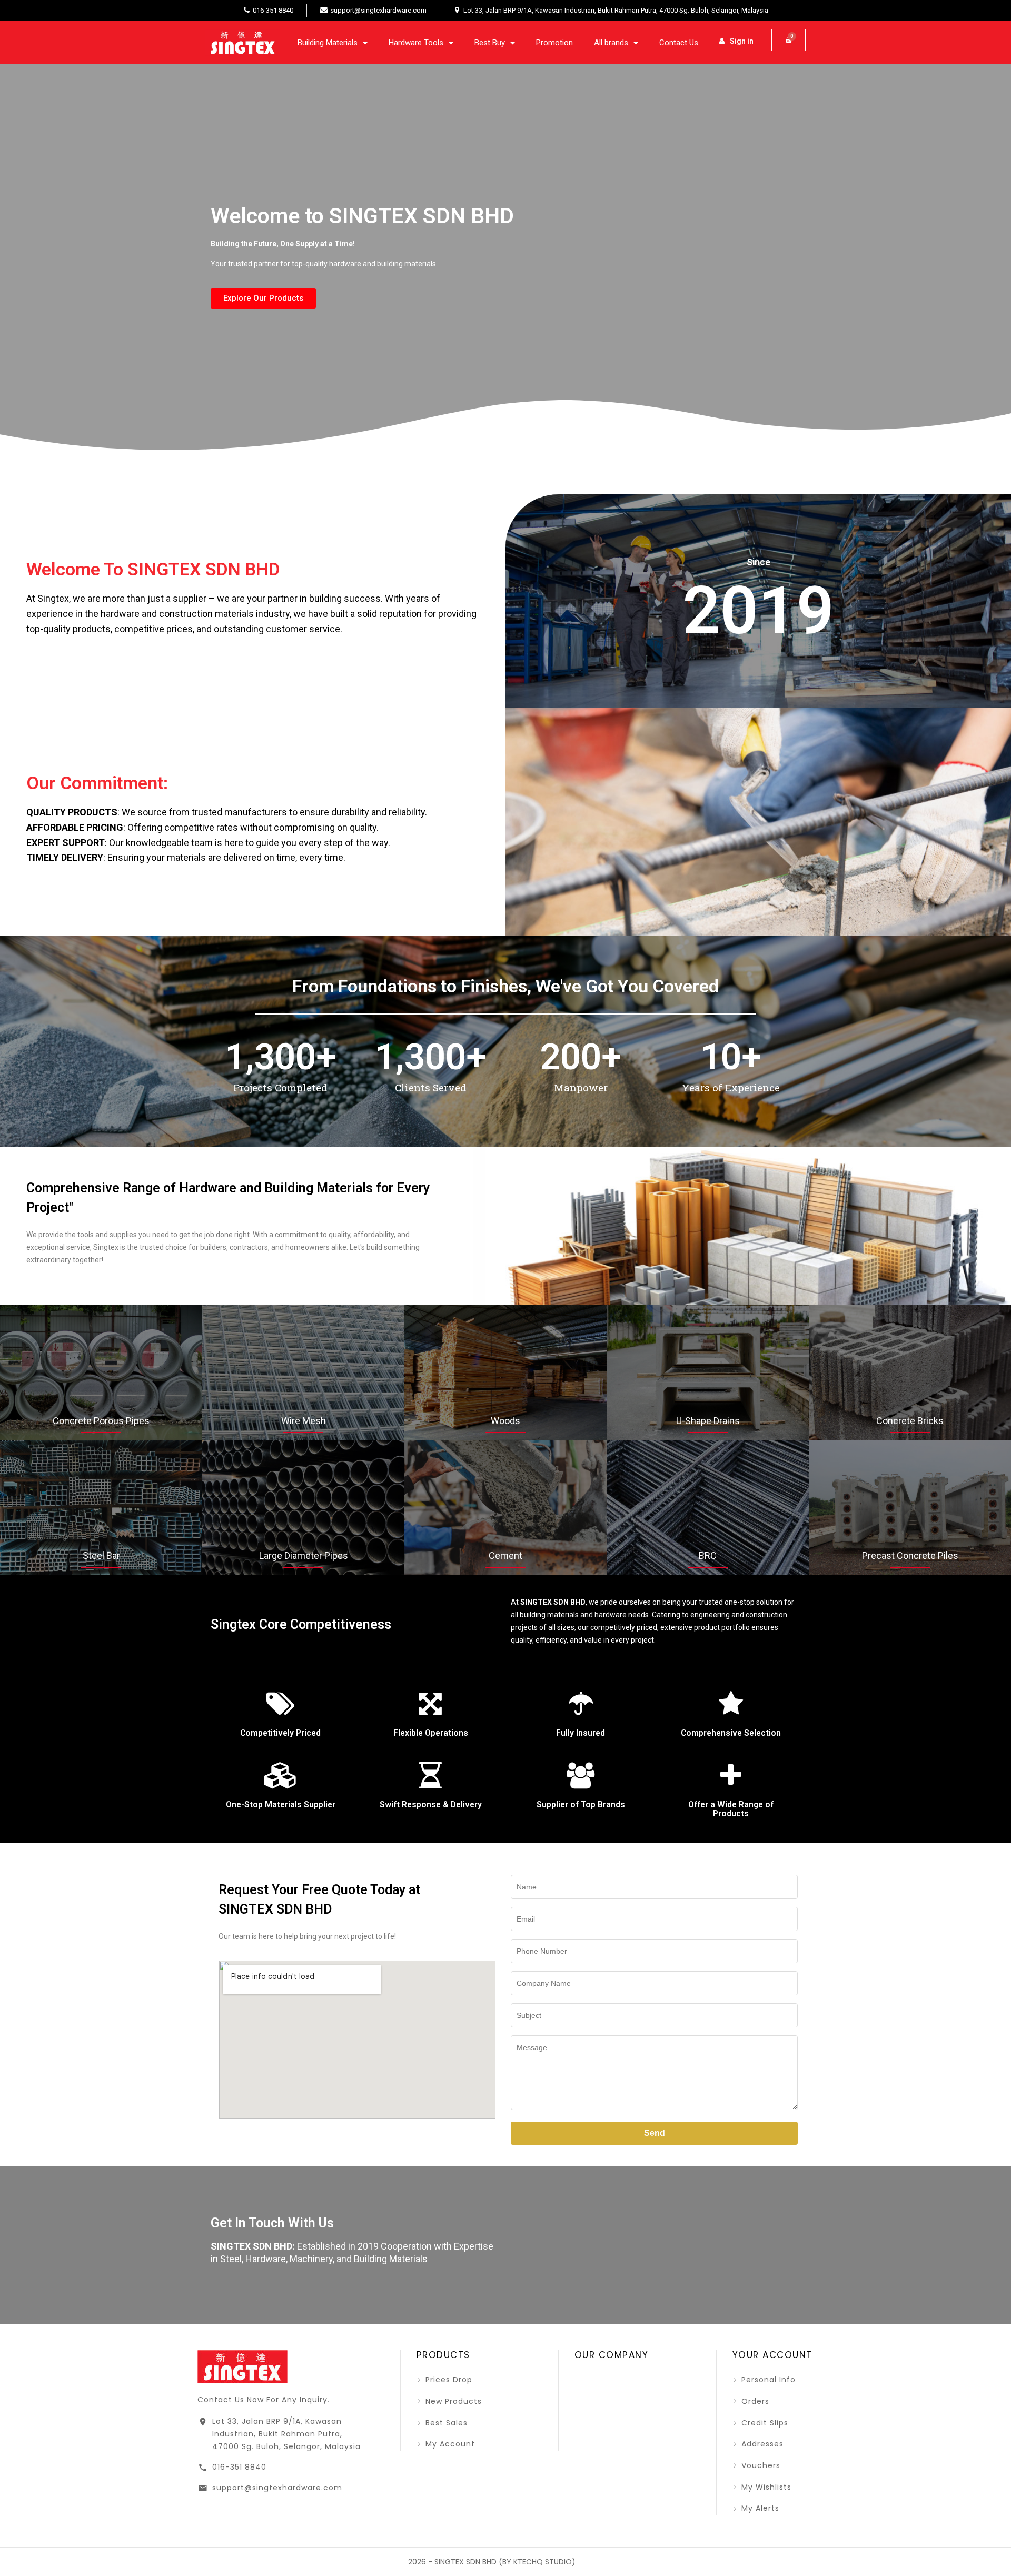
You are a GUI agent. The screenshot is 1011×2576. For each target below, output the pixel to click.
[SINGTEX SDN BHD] (242, 2366)
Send (655, 2133)
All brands (611, 43)
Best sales (445, 2423)
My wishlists (765, 2487)
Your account (772, 2355)
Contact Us (679, 43)
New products (452, 2401)
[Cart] (789, 40)
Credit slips (764, 2423)
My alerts (759, 2508)
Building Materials (328, 43)
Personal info (767, 2380)
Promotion (554, 43)
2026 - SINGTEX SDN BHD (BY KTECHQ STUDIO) (492, 2562)
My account (449, 2444)
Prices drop (448, 2380)
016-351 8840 (239, 2467)
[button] (263, 298)
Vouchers (760, 2465)
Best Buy (490, 43)
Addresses (761, 2444)
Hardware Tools (416, 43)
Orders (754, 2401)
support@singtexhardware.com (277, 2488)
